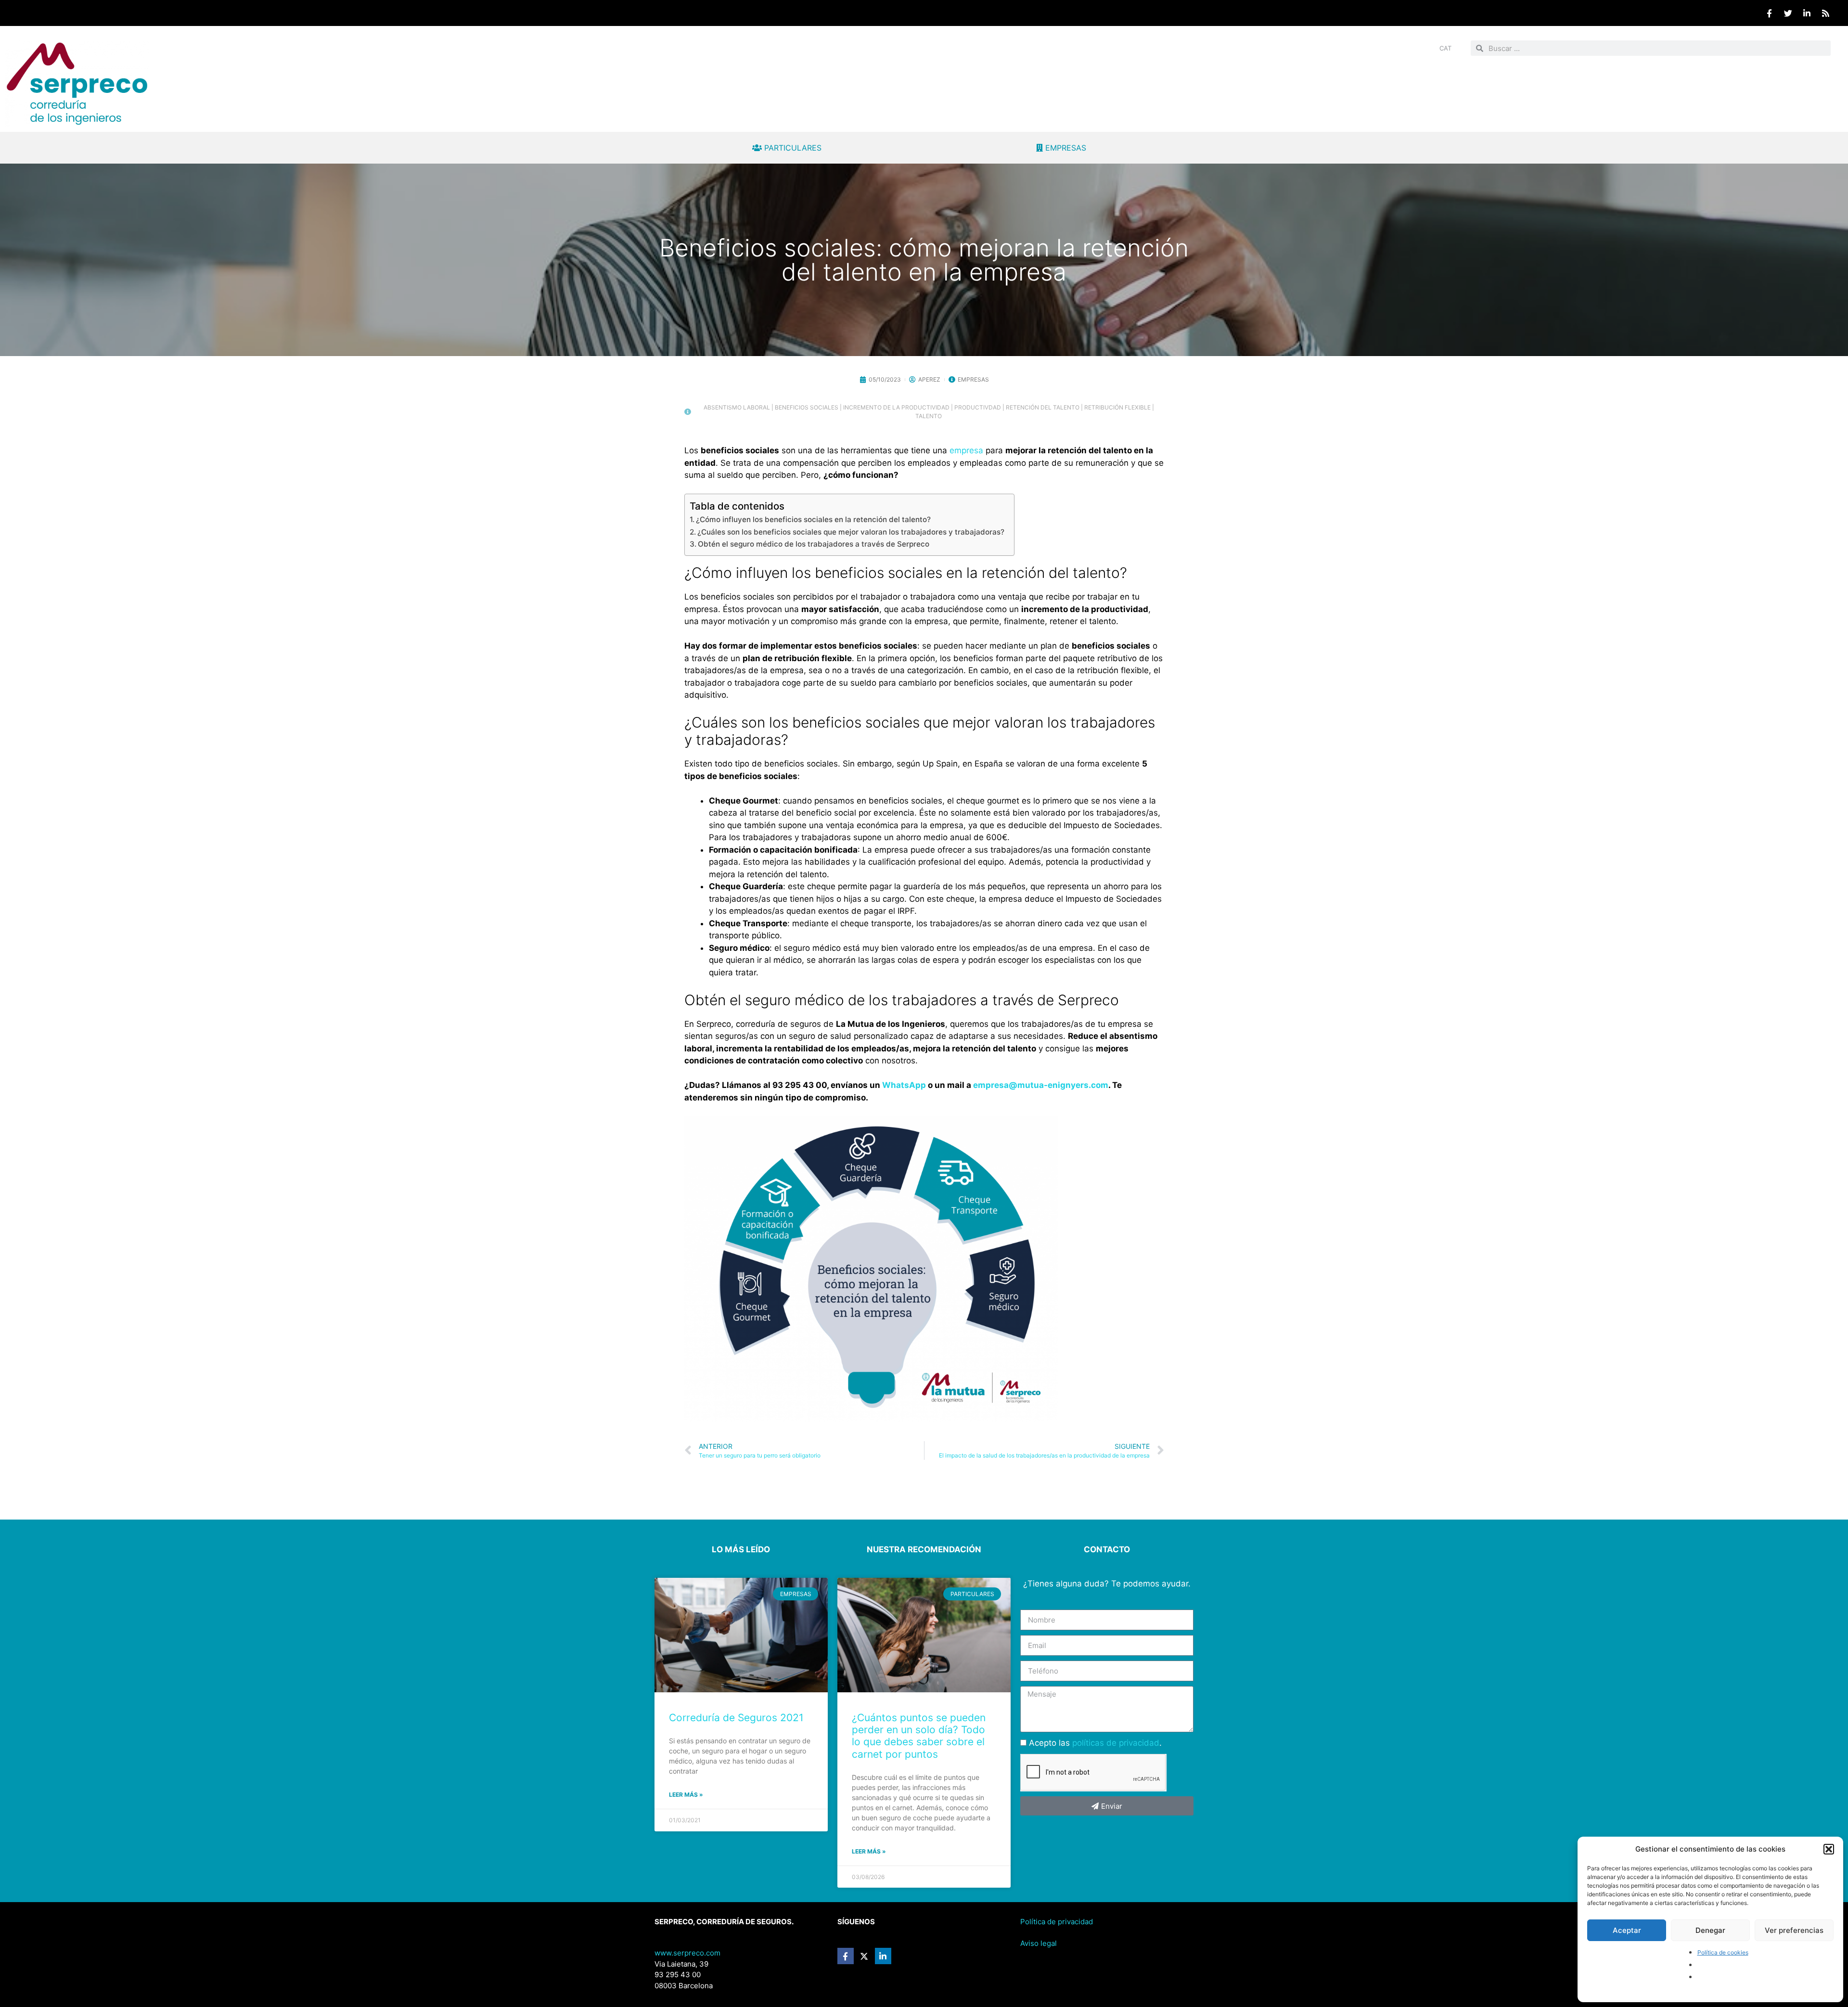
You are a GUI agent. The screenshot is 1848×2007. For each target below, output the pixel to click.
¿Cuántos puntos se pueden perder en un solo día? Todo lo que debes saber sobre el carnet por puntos (919, 1736)
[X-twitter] (864, 1956)
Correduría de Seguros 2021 (736, 1718)
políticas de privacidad (1116, 1743)
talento (929, 416)
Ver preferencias (1794, 1930)
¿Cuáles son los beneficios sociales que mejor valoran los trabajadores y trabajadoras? (851, 532)
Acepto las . (1095, 1743)
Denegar (1710, 1930)
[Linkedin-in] (883, 1956)
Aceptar (1627, 1930)
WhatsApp (904, 1085)
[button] (1829, 1849)
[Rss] (1825, 13)
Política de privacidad (1057, 1922)
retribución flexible (1117, 407)
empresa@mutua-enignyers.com (1041, 1085)
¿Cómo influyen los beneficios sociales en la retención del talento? (813, 519)
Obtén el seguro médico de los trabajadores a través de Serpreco (814, 544)
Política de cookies (1723, 1952)
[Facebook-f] (846, 1956)
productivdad (978, 407)
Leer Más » (686, 1795)
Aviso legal (1039, 1943)
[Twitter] (1788, 13)
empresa (968, 450)
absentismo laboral (737, 407)
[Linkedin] (1807, 13)
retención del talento (1043, 407)
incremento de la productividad (896, 407)
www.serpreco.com (687, 1953)
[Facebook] (1769, 13)
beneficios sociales (807, 407)
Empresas (973, 379)
